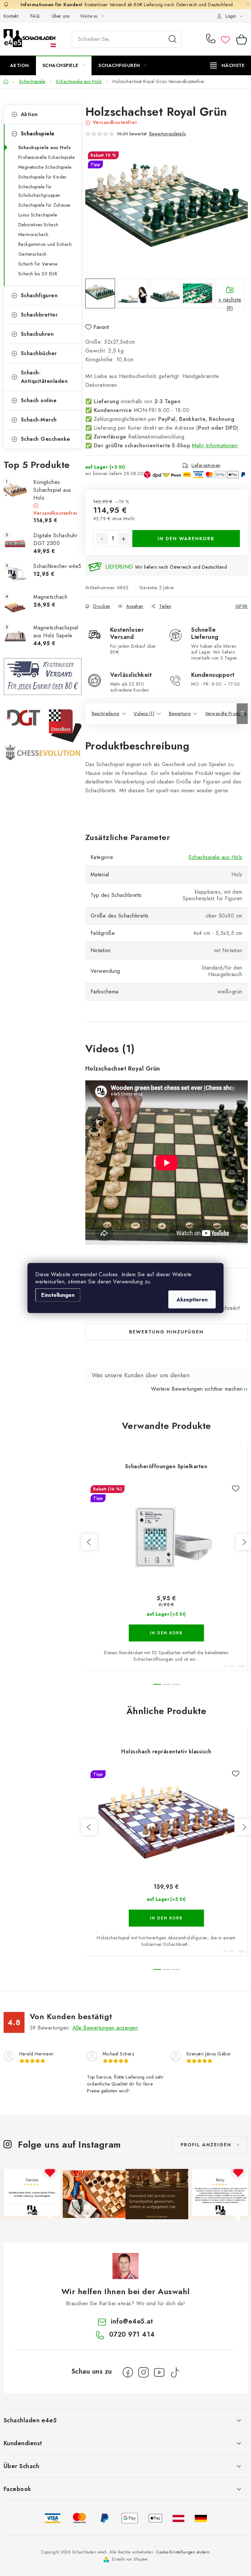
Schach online (39, 400)
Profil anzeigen (206, 2145)
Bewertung (180, 713)
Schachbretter (39, 315)
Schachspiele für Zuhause (44, 205)
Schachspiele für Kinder (43, 177)
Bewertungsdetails (168, 134)
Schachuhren (37, 334)
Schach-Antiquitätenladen (44, 377)
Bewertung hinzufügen (166, 1332)
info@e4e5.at (132, 2321)
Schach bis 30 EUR (38, 274)
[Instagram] (143, 2372)
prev (89, 1542)
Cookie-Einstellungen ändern (183, 2552)
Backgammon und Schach (45, 244)
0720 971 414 (212, 39)
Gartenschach (33, 254)
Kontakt (11, 16)
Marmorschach (33, 234)
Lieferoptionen (206, 465)
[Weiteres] (227, 65)
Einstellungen (58, 1295)
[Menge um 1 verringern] (102, 539)
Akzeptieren (192, 1300)
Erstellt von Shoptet (130, 2559)
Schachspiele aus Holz (45, 147)
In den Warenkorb (186, 539)
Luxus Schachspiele (38, 215)
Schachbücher (39, 353)
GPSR (242, 606)
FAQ (35, 16)
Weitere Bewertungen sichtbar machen (197, 1389)
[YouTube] (159, 2372)
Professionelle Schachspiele (47, 157)
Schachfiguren (39, 295)
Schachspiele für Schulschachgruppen (39, 191)
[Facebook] (128, 2372)
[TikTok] (175, 2372)
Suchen (173, 39)
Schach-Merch (39, 420)
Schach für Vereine (38, 264)
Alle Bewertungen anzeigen (105, 2028)
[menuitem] (20, 65)
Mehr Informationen (215, 446)
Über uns (61, 16)
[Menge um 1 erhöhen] (124, 539)
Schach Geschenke (46, 439)
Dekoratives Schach (38, 225)
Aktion (29, 114)
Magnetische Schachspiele (45, 167)
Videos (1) (144, 713)
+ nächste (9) (230, 302)
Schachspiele (38, 134)
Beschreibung (106, 713)
